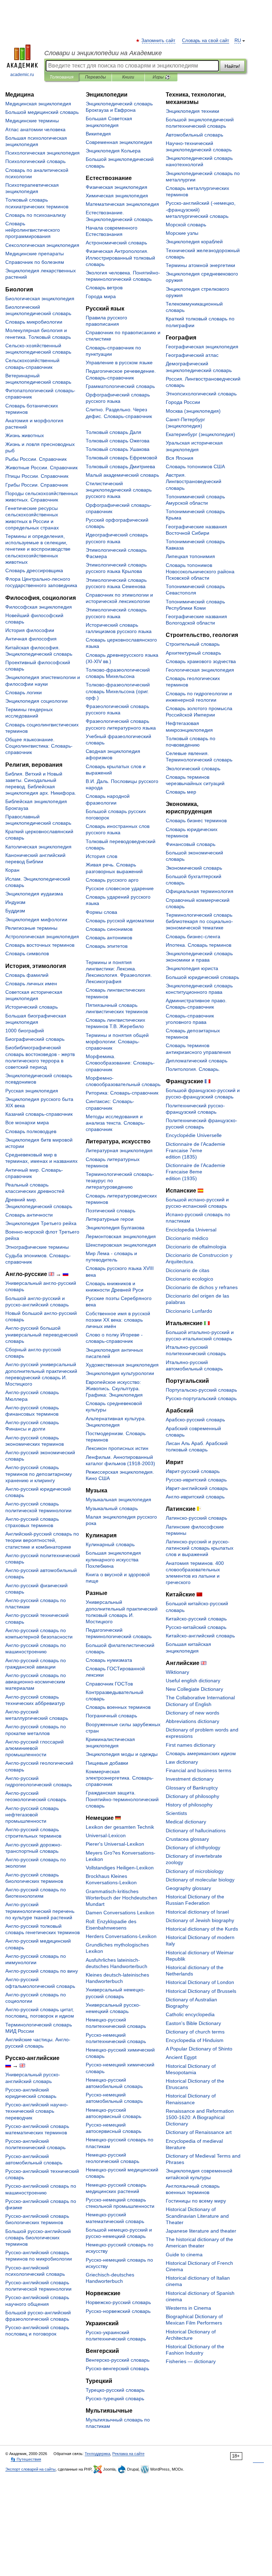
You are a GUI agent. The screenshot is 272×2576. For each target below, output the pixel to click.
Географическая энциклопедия (202, 347)
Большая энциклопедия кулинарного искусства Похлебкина (113, 1559)
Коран (12, 870)
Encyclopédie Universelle (194, 1135)
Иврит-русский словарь (193, 1471)
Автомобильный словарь (194, 135)
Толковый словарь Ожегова (118, 441)
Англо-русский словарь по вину (42, 1971)
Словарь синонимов (109, 929)
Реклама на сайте (128, 2454)
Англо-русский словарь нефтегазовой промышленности (32, 1815)
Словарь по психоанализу (36, 215)
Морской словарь (186, 225)
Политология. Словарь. (193, 1069)
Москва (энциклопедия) (193, 411)
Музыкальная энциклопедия (118, 1499)
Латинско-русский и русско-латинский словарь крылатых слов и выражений (200, 1548)
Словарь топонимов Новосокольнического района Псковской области (200, 572)
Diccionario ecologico (189, 1279)
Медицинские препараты (35, 254)
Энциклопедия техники (192, 111)
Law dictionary (182, 1762)
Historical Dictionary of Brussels (201, 1991)
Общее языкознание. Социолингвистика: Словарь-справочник (39, 746)
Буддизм (15, 911)
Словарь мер (181, 792)
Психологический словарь (35, 161)
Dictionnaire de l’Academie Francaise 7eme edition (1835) (195, 1150)
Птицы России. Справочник (37, 476)
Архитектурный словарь (193, 653)
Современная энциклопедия (119, 142)
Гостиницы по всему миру (196, 2201)
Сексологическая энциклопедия (42, 245)
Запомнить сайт (159, 41)
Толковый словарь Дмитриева (120, 466)
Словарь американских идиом (201, 1753)
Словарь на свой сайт (206, 41)
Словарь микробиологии (34, 322)
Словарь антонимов (109, 938)
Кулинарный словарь (110, 1544)
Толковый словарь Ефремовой (121, 458)
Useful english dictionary (193, 1681)
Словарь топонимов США (195, 466)
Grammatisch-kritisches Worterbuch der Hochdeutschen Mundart (121, 1898)
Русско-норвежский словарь (118, 2311)
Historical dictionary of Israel (197, 1912)
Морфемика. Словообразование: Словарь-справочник (120, 1063)
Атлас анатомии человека (35, 129)
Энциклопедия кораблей (194, 242)
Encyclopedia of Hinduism (195, 2040)
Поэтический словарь (110, 1211)
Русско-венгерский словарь (117, 2368)
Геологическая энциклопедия (200, 670)
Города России (183, 402)
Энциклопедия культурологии (120, 1373)
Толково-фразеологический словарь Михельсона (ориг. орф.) (118, 691)
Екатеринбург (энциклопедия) (200, 434)
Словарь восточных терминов (40, 945)
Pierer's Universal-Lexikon (115, 1844)
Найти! (232, 66)
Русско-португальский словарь (201, 1398)
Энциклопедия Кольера (113, 151)
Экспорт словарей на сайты (30, 2469)
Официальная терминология (200, 891)
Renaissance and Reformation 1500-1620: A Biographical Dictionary (200, 2117)
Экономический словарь (194, 868)
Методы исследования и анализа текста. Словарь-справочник (115, 1123)
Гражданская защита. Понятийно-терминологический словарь (122, 1799)
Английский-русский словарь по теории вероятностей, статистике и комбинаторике (42, 1540)
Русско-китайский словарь (196, 1627)
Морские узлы (182, 233)
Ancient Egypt (181, 2057)
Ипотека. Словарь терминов (199, 945)
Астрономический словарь (116, 243)
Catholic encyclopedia (190, 2014)
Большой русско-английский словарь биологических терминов (38, 2238)
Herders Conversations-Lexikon (121, 1936)
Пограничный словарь (111, 1716)
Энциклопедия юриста (192, 968)
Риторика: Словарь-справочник (122, 1093)
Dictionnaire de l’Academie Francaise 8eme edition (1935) (195, 1172)
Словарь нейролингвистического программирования (33, 230)
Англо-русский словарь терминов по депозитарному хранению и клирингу (39, 1474)
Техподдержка (97, 2454)
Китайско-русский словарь (196, 1619)
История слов (101, 856)
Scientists (176, 1813)
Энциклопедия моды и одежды (122, 1754)
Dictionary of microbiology (195, 1871)
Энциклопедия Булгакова (115, 1228)
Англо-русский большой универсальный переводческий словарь (42, 1334)
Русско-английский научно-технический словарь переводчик (37, 2111)
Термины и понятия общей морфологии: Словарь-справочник (117, 1042)
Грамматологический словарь (120, 386)
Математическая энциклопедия (122, 204)
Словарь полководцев (31, 1131)
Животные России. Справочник (41, 468)
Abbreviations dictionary (192, 1721)
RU (238, 41)
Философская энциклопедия (39, 607)
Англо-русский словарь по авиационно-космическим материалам (36, 1682)
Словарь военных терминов (118, 1707)
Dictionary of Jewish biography (200, 1920)
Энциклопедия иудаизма (34, 894)
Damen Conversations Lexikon (120, 1913)
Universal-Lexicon (106, 1835)
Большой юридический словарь (202, 977)
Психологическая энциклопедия (42, 153)
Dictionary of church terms (195, 2032)
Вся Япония (180, 458)
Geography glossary (188, 1888)
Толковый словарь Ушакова (118, 449)
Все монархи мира (27, 1122)
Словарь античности (29, 1215)
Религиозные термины (31, 928)
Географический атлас (192, 355)
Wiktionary (177, 1672)
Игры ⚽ (161, 77)
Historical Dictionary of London (200, 1982)
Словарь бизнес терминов (196, 820)
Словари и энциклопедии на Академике (103, 53)
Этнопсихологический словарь (201, 394)
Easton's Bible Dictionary (193, 2023)
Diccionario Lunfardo (189, 1311)
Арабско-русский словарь (195, 1420)
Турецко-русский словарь (115, 2390)
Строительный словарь (193, 644)
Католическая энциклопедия (38, 847)
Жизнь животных (25, 435)
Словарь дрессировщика (34, 570)
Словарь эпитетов (107, 946)
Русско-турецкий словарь (115, 2398)
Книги (128, 77)
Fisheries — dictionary (191, 2361)
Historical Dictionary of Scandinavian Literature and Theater (197, 2216)
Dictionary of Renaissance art (199, 2132)
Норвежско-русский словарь (118, 2302)
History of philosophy (189, 1805)
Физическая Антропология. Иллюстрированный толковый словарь (120, 257)
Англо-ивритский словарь (195, 1497)
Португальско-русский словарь (201, 1390)
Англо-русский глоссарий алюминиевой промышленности (35, 1748)
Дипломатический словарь (197, 1061)
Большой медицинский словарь (42, 112)
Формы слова (101, 912)
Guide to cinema (184, 2255)
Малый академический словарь (122, 475)
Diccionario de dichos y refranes (202, 1287)
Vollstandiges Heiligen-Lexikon (120, 1868)
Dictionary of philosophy (192, 1796)
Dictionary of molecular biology (200, 1880)
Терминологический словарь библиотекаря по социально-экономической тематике (199, 921)
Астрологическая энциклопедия (42, 936)
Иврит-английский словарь (197, 1488)
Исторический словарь (32, 1007)
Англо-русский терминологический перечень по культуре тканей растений (40, 1911)
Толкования (61, 77)
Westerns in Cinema (188, 2308)
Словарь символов (27, 953)
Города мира (101, 296)
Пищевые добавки (107, 1763)
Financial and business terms (199, 1770)
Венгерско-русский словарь (118, 2360)
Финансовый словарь (191, 844)
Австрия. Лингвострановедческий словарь (194, 481)
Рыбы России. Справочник (36, 459)
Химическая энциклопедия (117, 196)
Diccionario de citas (188, 1270)
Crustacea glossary (187, 1839)
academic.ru (22, 75)
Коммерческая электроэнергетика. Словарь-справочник (120, 1778)
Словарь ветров (104, 288)
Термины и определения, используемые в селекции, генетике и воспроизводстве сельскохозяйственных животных (38, 549)
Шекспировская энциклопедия (121, 1245)
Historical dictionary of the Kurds (202, 1929)
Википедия (98, 134)
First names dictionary (191, 1745)
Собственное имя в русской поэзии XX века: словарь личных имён (118, 1320)
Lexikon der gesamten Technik (120, 1827)
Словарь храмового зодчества (201, 661)
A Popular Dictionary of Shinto (199, 2049)
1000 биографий (25, 1031)
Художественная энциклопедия (122, 1365)
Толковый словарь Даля (114, 432)
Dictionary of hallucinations (196, 1831)
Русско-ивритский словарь (196, 1480)
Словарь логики (24, 692)
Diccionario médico (187, 1238)
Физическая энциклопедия (117, 187)
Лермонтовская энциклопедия (121, 1236)
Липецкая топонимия (190, 556)
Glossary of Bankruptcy (192, 1788)
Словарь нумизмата (109, 1660)
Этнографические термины (37, 1247)
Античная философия (31, 639)
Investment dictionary (190, 1779)
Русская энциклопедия (32, 1091)
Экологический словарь (193, 768)
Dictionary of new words (192, 1713)
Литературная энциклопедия (119, 1150)
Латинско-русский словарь (196, 1518)
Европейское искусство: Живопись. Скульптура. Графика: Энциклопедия (114, 1388)
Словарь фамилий (27, 975)
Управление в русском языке (119, 362)
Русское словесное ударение (120, 888)
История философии (30, 630)
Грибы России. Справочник (37, 485)
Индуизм (15, 902)
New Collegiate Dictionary (194, 1689)
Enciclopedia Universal (191, 1230)
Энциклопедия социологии (36, 701)
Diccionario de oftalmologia (196, 1247)
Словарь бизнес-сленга (193, 936)
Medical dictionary (186, 1822)
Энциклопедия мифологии (36, 919)
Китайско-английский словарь (200, 1636)
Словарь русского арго (112, 880)
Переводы (95, 77)
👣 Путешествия (26, 2459)
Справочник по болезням (35, 262)
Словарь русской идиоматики (120, 921)
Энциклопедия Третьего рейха (41, 1223)
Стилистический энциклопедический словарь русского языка (119, 490)
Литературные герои (110, 1219)
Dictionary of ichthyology (193, 1847)
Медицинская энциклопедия (38, 104)
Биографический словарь (35, 1039)
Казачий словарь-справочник (39, 1114)
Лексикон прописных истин (117, 1448)
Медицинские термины (32, 121)
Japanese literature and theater (201, 2231)
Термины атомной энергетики (200, 265)
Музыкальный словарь (112, 1508)
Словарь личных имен (31, 984)
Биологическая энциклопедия (40, 298)
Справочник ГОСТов (109, 1684)
